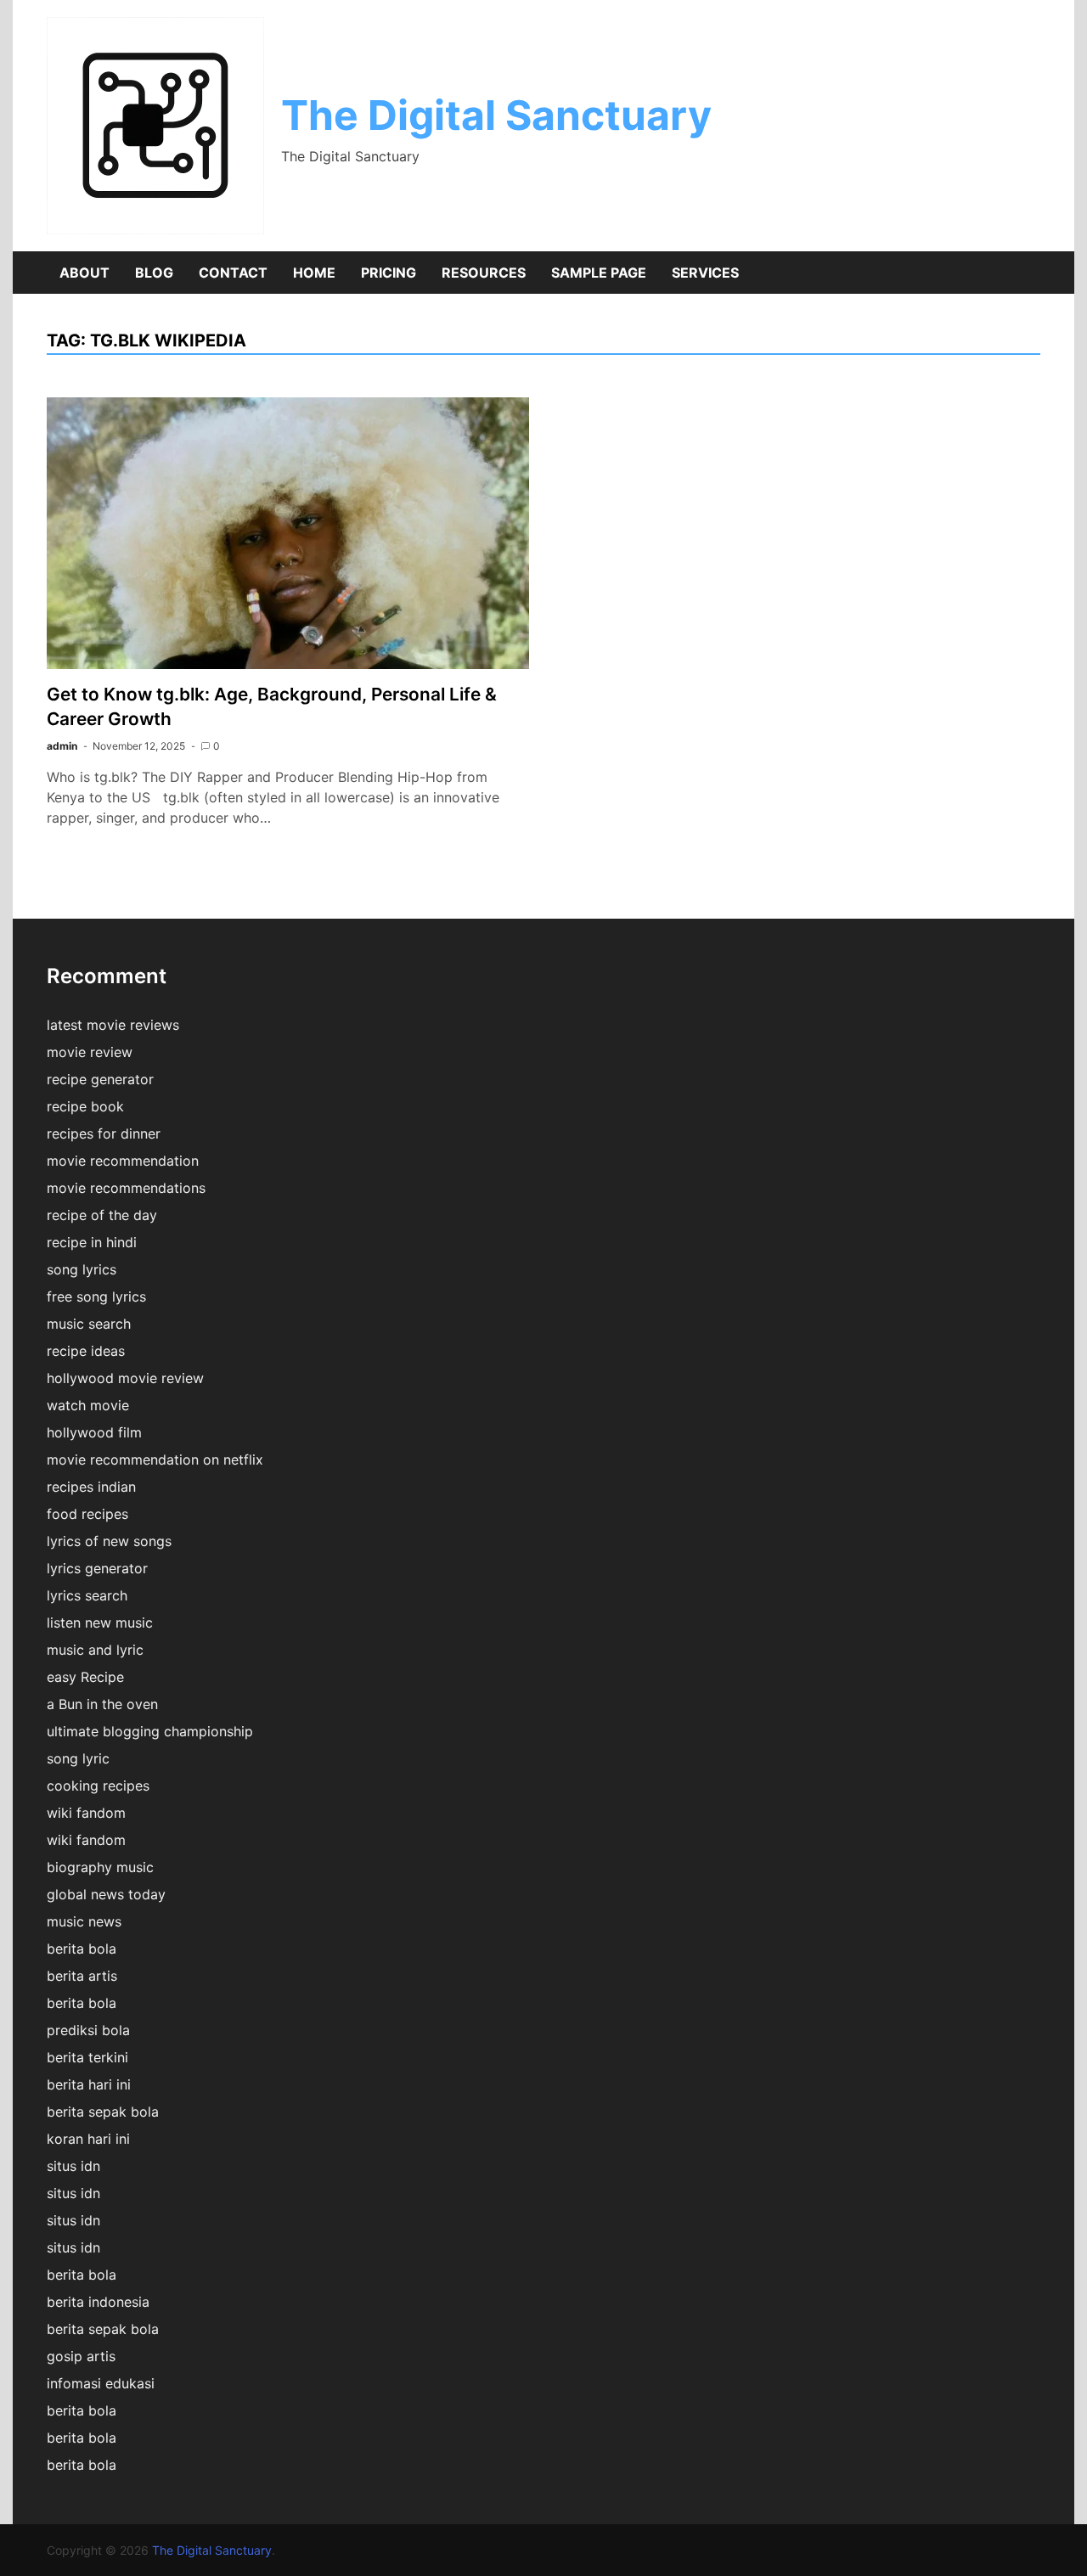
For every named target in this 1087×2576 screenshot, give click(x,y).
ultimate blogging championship (150, 1731)
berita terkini (87, 2057)
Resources (484, 273)
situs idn (73, 2166)
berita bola (82, 1949)
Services (705, 273)
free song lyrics (96, 1296)
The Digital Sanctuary (496, 115)
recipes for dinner (104, 1133)
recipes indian (91, 1487)
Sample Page (599, 273)
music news (84, 1921)
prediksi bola (88, 2030)
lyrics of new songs (109, 1541)
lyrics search (87, 1595)
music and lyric (95, 1650)
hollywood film (94, 1432)
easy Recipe (85, 1677)
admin (62, 746)
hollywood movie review (125, 1378)
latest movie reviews (113, 1025)
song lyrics (82, 1269)
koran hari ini (88, 2139)
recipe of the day (102, 1215)
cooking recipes (98, 1786)
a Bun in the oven (102, 1704)
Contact (233, 273)
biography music (100, 1867)
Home (314, 273)
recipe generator (100, 1079)
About (84, 273)
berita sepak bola (103, 2112)
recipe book (85, 1106)
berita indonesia (98, 2302)
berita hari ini (89, 2084)
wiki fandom (86, 1813)
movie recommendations (126, 1188)
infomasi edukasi (101, 2383)
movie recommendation (123, 1161)
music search (89, 1324)
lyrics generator (97, 1568)
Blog (154, 273)
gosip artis (81, 2356)
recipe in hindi (92, 1242)
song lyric (78, 1758)
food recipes (87, 1514)
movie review (90, 1052)
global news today (106, 1894)
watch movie (88, 1405)
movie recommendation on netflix (155, 1460)
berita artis (82, 1976)
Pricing (389, 273)
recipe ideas (86, 1351)
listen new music (100, 1623)
